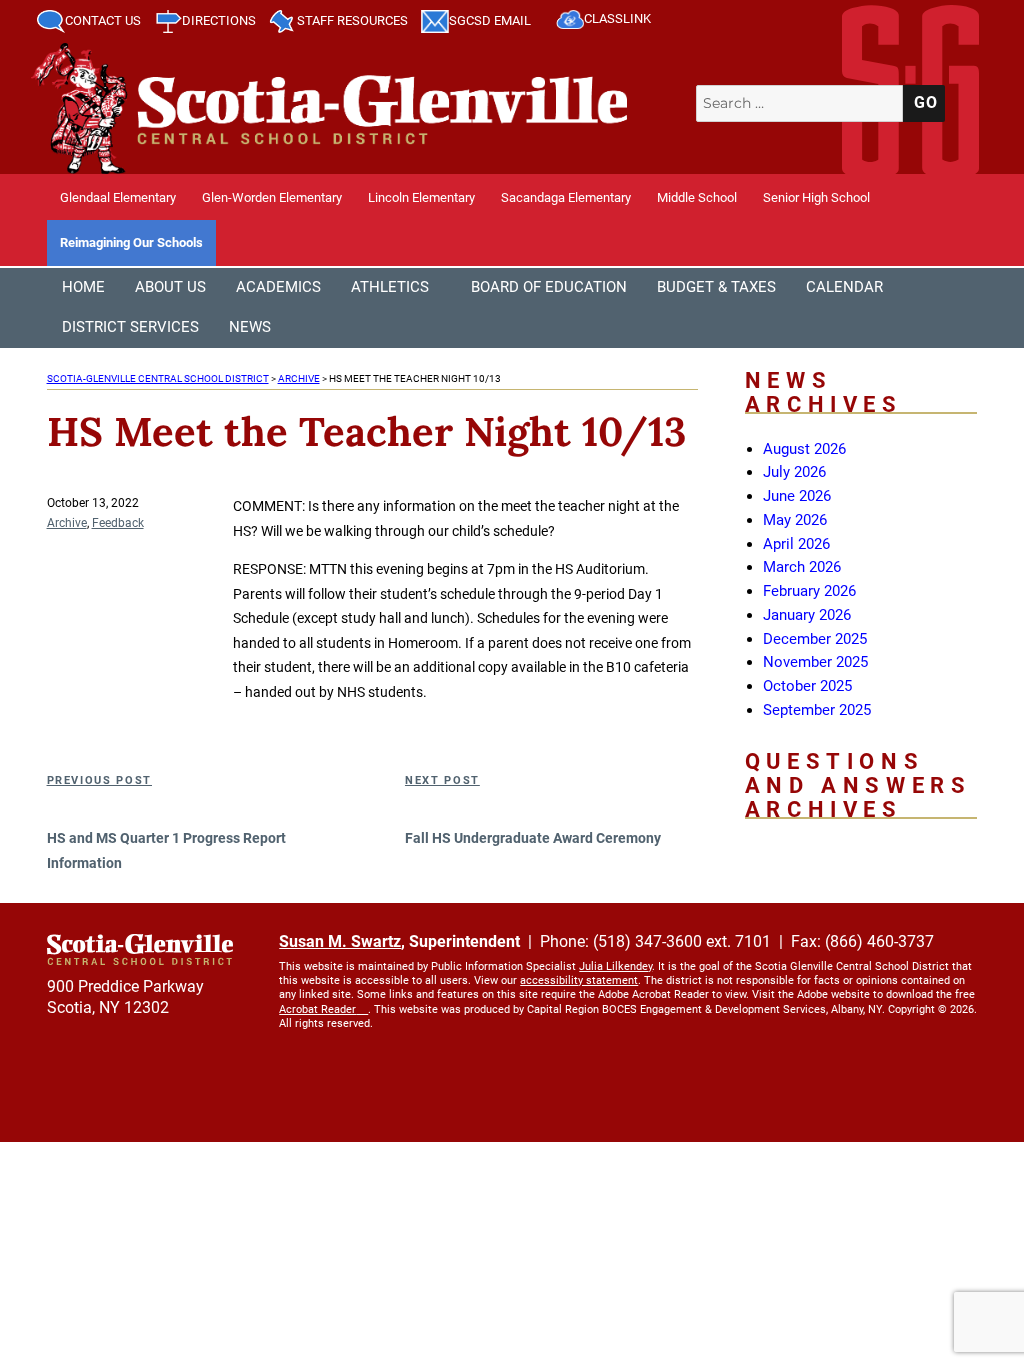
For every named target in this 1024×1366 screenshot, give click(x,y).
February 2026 (809, 591)
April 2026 (796, 544)
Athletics (390, 287)
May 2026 (795, 520)
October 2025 (807, 686)
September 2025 (817, 710)
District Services (130, 327)
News (250, 327)
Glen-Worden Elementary (272, 197)
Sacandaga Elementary (566, 197)
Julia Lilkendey (615, 966)
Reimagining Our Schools (131, 242)
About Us (170, 287)
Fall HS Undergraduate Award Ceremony (533, 838)
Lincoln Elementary (421, 197)
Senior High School (816, 197)
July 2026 (794, 472)
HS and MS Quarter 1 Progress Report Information (166, 850)
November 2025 (815, 662)
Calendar (844, 287)
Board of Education (549, 287)
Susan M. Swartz (340, 941)
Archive (67, 523)
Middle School (697, 197)
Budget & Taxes (716, 287)
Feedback (118, 523)
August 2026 (804, 449)
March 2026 (802, 567)
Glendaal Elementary (118, 197)
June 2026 (797, 496)
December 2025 (815, 639)
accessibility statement (579, 980)
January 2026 (807, 615)
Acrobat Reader (317, 1009)
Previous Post (99, 780)
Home (83, 287)
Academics (278, 287)
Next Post (442, 780)
